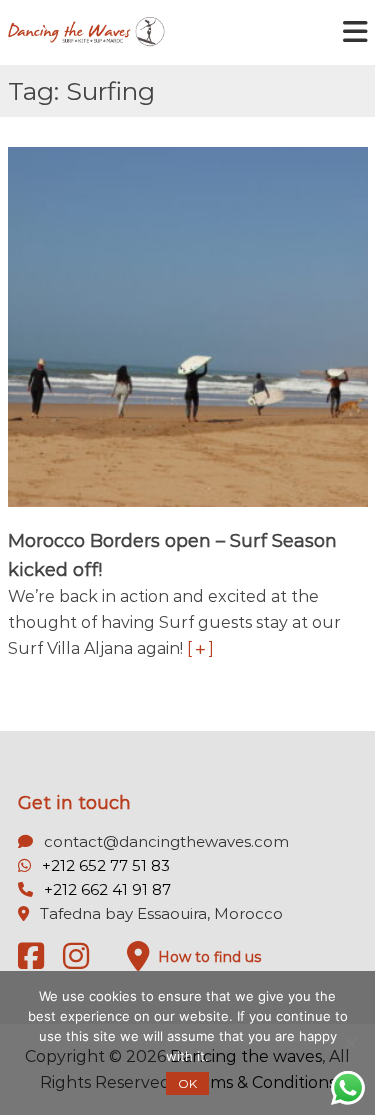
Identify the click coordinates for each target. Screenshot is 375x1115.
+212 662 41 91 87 (107, 889)
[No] (350, 1043)
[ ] (200, 648)
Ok (187, 1083)
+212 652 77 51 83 (106, 865)
